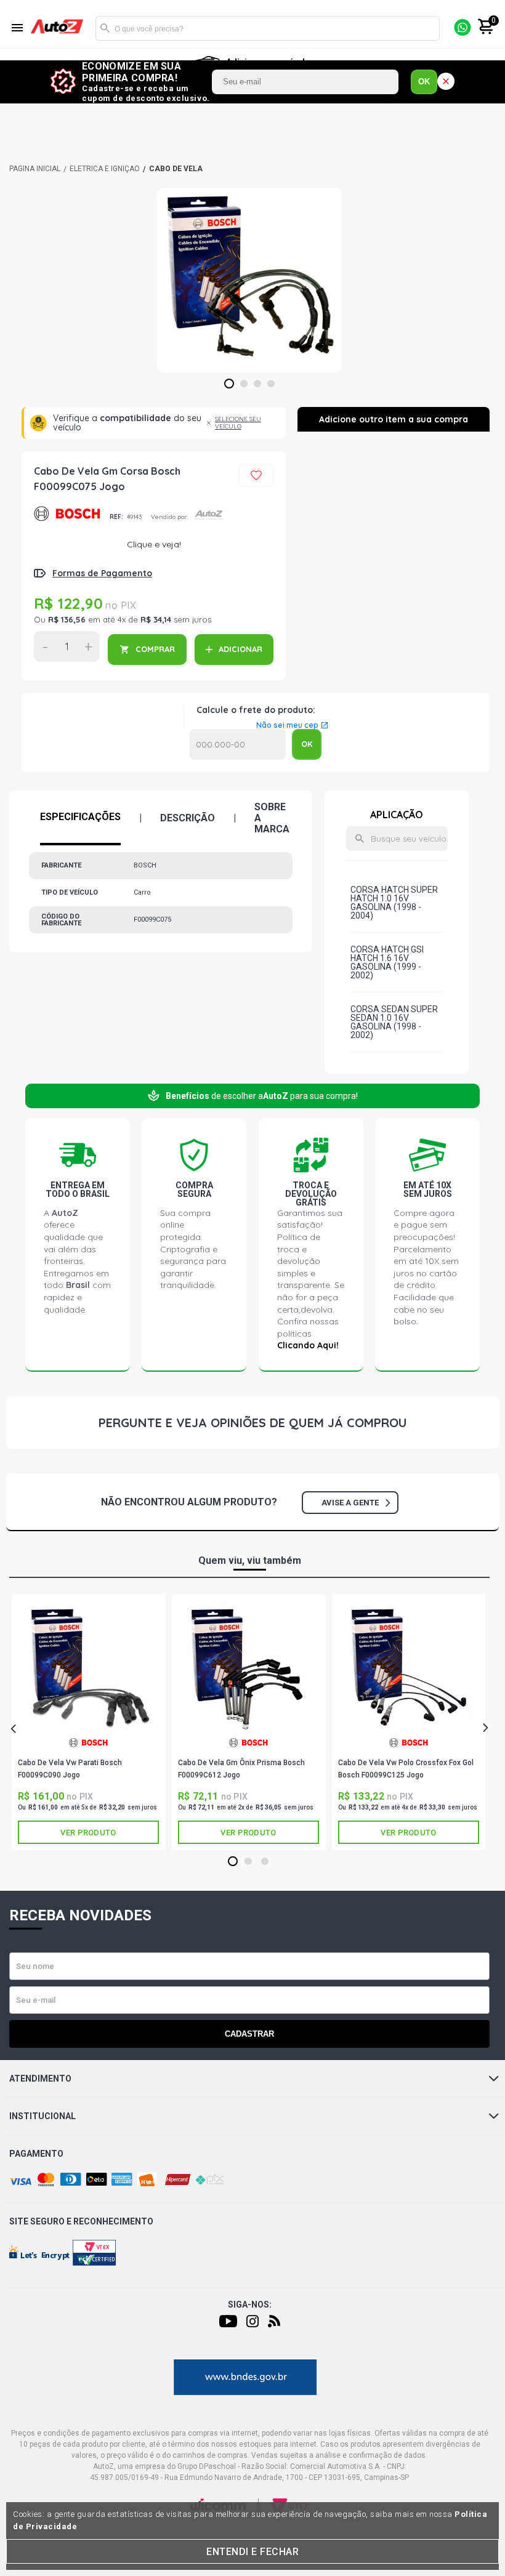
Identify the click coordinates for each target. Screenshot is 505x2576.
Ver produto (88, 1833)
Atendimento (40, 2079)
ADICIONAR (240, 649)
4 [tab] (271, 384)
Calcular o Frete (238, 744)
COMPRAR (155, 649)
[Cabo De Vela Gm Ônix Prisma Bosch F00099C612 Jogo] (248, 1668)
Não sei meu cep (287, 725)
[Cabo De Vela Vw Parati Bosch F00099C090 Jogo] (88, 1668)
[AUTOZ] (35, 169)
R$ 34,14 (156, 619)
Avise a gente (350, 1503)
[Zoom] (249, 280)
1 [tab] (229, 384)
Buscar (105, 28)
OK (424, 82)
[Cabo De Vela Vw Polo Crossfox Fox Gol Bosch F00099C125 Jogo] (409, 1668)
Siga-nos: (250, 2304)
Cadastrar (249, 2034)
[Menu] (17, 29)
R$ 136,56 (67, 619)
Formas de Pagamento (102, 573)
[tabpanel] (249, 280)
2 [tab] (244, 384)
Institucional (42, 2116)
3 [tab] (258, 384)
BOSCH (67, 517)
